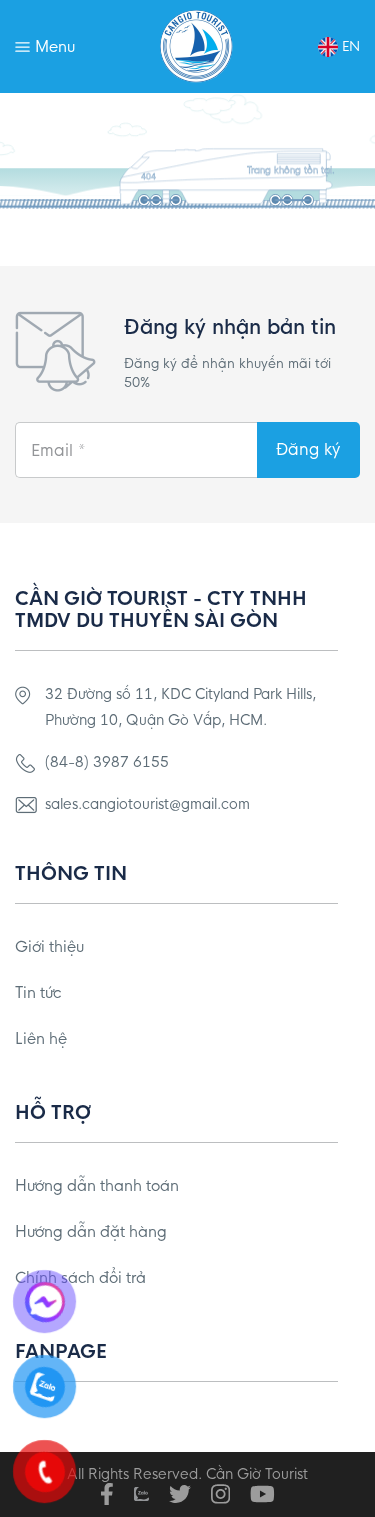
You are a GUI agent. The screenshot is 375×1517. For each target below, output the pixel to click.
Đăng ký (308, 449)
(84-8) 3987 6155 (107, 762)
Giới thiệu (49, 946)
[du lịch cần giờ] (196, 46)
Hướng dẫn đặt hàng (91, 1231)
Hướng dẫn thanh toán (97, 1185)
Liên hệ (41, 1038)
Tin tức (38, 992)
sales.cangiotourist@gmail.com (147, 804)
